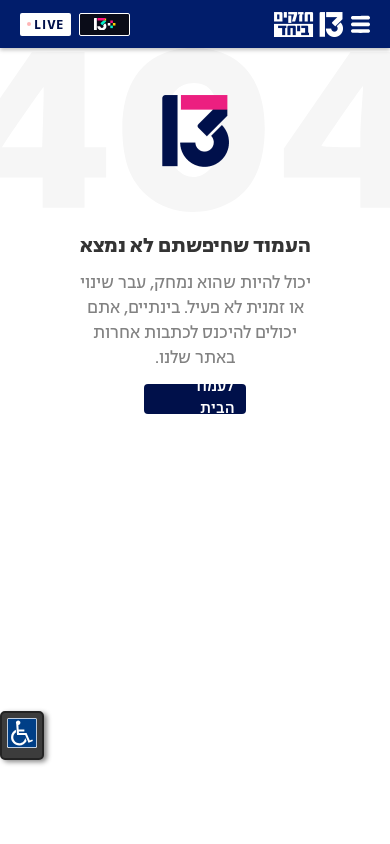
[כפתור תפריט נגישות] (22, 733)
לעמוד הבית (213, 399)
